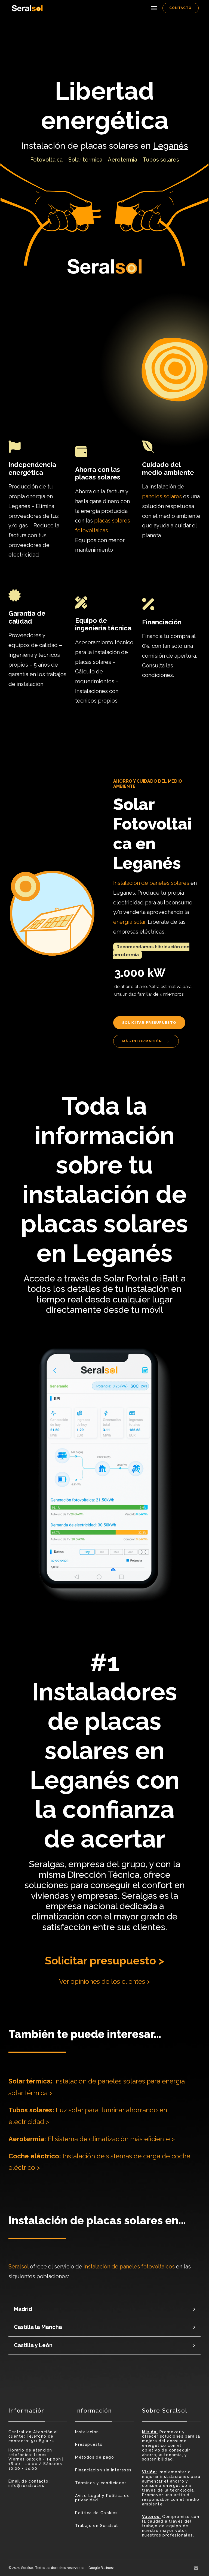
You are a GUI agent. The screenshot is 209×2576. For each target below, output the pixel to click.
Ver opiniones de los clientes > (104, 1981)
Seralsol (19, 2267)
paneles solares (162, 496)
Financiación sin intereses (103, 2470)
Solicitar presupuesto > (104, 1960)
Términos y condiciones (101, 2483)
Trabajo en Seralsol (97, 2526)
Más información (143, 1041)
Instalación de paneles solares (151, 883)
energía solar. (130, 922)
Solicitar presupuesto (149, 1023)
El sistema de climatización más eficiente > (92, 2139)
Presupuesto (89, 2444)
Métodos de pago (95, 2457)
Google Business (101, 2568)
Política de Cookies (96, 2513)
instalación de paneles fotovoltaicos (129, 2267)
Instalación (87, 2432)
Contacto (181, 8)
